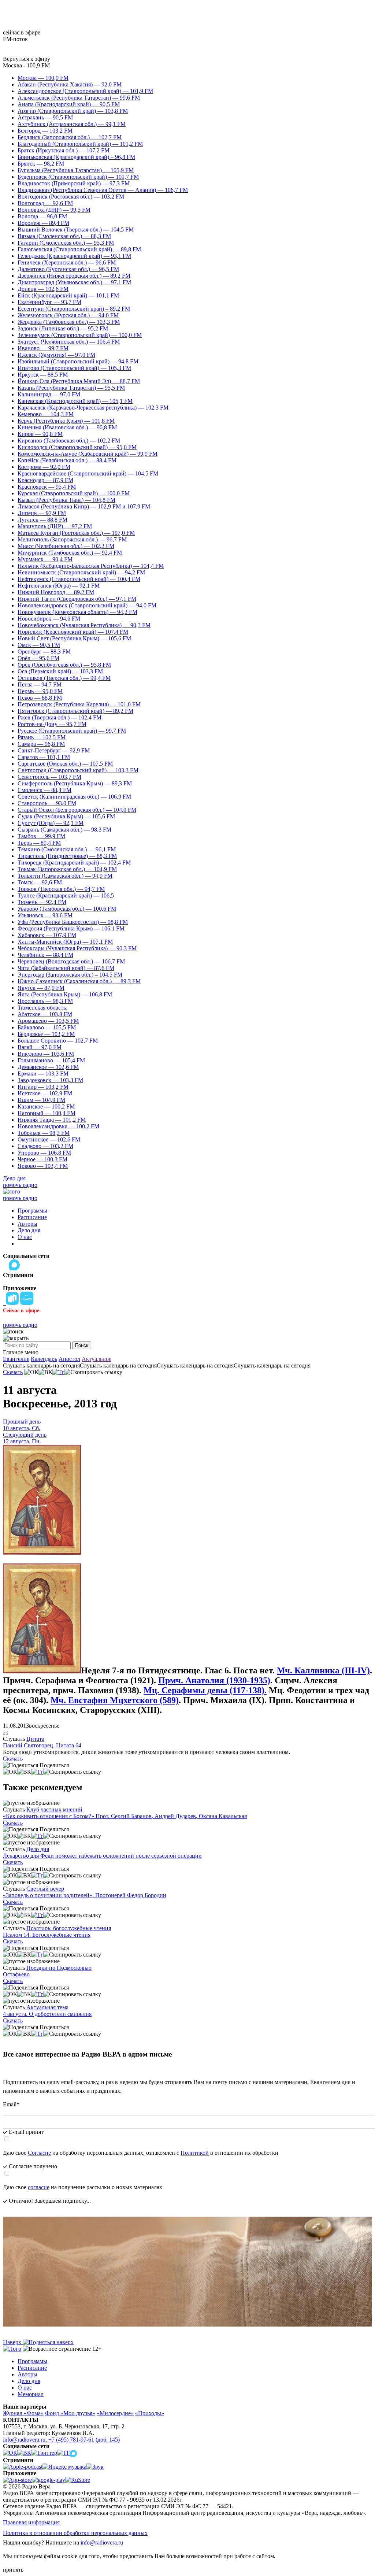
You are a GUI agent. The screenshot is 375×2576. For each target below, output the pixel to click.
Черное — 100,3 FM (42, 1159)
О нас (25, 1237)
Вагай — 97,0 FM (40, 1047)
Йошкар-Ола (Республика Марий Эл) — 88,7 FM (79, 381)
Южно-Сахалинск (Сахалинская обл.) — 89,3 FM (79, 981)
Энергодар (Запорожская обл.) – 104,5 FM (70, 975)
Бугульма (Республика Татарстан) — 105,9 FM (76, 170)
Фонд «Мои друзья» (70, 2413)
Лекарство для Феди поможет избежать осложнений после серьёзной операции (102, 1856)
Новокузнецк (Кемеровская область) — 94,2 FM (77, 612)
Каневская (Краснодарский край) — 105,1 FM (75, 401)
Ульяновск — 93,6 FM (45, 915)
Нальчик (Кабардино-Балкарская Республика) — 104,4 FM (91, 566)
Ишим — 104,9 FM (41, 1100)
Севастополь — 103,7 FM (49, 777)
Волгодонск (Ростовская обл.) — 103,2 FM (71, 197)
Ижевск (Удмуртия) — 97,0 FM (56, 355)
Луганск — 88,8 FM (42, 520)
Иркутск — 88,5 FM (43, 375)
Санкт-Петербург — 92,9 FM (54, 750)
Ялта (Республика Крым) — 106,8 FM (65, 994)
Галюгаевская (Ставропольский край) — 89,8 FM (79, 249)
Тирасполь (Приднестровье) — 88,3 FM (67, 856)
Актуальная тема (47, 2007)
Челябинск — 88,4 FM (45, 955)
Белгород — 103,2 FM (45, 131)
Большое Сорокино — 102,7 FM (58, 1041)
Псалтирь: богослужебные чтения (69, 1928)
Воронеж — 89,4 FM (43, 223)
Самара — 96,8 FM (41, 744)
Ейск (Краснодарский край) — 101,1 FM (68, 295)
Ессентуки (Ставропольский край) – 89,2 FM (74, 309)
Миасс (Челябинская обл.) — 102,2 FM (66, 546)
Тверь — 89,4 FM (39, 843)
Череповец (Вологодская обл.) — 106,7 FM (71, 961)
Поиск (82, 1345)
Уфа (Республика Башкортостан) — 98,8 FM (73, 922)
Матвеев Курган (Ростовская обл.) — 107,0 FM (76, 533)
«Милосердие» (115, 2413)
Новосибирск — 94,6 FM (49, 619)
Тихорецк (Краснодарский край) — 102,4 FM (74, 863)
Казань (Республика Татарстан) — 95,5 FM (71, 388)
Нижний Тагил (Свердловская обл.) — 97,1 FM (77, 599)
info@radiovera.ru (24, 2440)
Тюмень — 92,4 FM (42, 902)
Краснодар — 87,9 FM (45, 480)
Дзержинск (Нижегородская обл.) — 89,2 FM (74, 276)
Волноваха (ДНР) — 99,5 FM (54, 210)
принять (13, 2570)
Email (11, 2104)
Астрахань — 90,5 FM (45, 117)
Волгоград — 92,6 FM (45, 203)
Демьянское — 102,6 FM (48, 1067)
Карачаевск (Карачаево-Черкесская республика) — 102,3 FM (93, 408)
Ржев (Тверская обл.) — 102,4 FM (60, 717)
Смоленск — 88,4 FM (44, 790)
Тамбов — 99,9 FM (41, 836)
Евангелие (16, 1359)
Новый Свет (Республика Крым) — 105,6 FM (74, 638)
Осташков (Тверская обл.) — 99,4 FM (64, 678)
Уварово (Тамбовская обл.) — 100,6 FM (67, 909)
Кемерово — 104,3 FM (46, 414)
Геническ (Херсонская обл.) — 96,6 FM (67, 262)
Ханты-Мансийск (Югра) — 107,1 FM (65, 942)
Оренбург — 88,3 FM (44, 652)
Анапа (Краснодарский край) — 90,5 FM (69, 104)
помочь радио (20, 1185)
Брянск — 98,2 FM (41, 164)
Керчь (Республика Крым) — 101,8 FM (66, 421)
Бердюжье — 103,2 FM (46, 1034)
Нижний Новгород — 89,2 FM (56, 592)
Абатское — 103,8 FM (45, 1014)
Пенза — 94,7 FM (40, 684)
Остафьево (16, 1974)
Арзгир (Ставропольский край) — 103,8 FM (73, 111)
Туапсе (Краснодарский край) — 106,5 (66, 895)
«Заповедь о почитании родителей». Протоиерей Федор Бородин (85, 1895)
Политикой (195, 2153)
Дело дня (14, 1178)
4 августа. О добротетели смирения (47, 2014)
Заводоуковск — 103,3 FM (50, 1080)
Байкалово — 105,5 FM (47, 1027)
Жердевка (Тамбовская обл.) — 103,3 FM (69, 322)
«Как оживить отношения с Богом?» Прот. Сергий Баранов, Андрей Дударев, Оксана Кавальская (125, 1816)
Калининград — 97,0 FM (49, 394)
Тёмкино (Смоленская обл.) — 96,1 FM (67, 849)
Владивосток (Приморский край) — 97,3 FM (74, 183)
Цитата (35, 1739)
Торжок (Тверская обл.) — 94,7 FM (61, 889)
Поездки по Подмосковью (59, 1968)
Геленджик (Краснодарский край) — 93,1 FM (74, 256)
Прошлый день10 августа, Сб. (22, 1425)
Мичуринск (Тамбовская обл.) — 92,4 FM (70, 553)
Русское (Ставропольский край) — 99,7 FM (72, 731)
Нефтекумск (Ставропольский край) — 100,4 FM (79, 579)
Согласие (39, 2153)
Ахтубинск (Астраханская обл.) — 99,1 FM (72, 124)
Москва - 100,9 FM (26, 65)
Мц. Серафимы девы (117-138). (205, 1690)
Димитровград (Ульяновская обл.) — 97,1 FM (74, 282)
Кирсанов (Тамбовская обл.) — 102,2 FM (69, 441)
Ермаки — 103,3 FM (43, 1074)
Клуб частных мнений (54, 1809)
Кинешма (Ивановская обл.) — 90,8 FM (67, 427)
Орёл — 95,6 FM (38, 658)
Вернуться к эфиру (27, 59)
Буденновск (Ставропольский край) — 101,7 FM (78, 177)
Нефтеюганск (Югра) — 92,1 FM (59, 586)
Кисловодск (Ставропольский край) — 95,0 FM (77, 447)
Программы (32, 1211)
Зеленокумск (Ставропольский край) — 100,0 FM (80, 335)
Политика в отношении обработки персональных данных (75, 2533)
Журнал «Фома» (23, 2413)
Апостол (69, 1359)
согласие (39, 2187)
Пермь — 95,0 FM (40, 691)
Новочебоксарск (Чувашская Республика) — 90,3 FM (84, 625)
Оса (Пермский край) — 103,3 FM (60, 671)
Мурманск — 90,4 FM (45, 559)
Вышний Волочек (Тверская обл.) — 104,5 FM (76, 230)
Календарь (44, 1359)
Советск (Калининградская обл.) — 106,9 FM (74, 797)
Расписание (32, 1217)
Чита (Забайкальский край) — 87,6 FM (66, 968)
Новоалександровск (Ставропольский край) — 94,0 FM (87, 605)
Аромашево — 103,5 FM (48, 1021)
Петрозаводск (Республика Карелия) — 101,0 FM (79, 704)
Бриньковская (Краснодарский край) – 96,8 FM (76, 157)
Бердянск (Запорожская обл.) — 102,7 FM (70, 137)
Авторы (27, 1224)
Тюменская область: (42, 1008)
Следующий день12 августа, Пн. (25, 1438)
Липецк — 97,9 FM (42, 513)
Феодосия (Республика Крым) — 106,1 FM (71, 928)
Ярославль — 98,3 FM (45, 1001)
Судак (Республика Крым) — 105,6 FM (66, 816)
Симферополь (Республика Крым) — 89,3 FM (75, 783)
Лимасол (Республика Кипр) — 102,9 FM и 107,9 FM (84, 506)
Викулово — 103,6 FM (46, 1054)
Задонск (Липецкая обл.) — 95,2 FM (63, 328)
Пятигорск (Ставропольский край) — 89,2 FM (75, 711)
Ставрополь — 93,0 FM (47, 803)
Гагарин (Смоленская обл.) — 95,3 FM (66, 243)
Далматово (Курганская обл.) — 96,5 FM (68, 269)
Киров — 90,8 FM (40, 434)
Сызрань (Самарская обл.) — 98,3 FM (64, 830)
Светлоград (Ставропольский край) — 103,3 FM (78, 770)
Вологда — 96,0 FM (42, 216)
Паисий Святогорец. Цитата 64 (42, 1745)
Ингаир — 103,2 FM (43, 1087)
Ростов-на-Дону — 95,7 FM (52, 724)
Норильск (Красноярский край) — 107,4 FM (73, 632)
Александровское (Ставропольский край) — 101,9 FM (85, 91)
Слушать (14, 1739)
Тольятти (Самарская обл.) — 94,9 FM (65, 876)
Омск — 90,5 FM (39, 645)
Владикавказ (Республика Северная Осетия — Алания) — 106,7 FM (103, 190)
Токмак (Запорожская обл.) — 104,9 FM (67, 869)
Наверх (13, 2342)
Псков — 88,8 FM (40, 698)
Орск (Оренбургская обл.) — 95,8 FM (64, 665)
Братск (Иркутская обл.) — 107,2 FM (64, 150)
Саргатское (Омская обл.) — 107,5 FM (65, 764)
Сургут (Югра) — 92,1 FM (51, 823)
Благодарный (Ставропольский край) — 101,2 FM (80, 144)
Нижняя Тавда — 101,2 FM (52, 1120)
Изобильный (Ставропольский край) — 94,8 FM (78, 361)
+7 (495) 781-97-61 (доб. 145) (84, 2440)
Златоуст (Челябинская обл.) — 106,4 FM (69, 342)
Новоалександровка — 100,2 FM (58, 1126)
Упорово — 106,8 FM (44, 1153)
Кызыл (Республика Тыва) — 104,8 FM (66, 500)
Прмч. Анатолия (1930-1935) (214, 1680)
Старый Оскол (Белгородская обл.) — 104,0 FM (77, 810)
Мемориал (31, 2394)
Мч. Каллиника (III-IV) (323, 1670)
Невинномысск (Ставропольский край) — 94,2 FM (81, 572)
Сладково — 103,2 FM (45, 1146)
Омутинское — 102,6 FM (49, 1139)
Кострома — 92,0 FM (44, 467)
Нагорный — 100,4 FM (47, 1113)
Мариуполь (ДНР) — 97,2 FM (55, 526)
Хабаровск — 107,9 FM (47, 935)
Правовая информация (31, 2522)
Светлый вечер (45, 1889)
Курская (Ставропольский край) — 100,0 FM (74, 493)
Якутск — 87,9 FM (41, 988)
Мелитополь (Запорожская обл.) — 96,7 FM (72, 539)
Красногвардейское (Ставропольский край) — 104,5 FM (88, 473)
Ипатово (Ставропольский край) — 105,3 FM (74, 368)
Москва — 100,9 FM (43, 78)
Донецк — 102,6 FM (43, 289)
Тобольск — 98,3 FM (44, 1133)
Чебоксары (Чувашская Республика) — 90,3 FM (77, 948)
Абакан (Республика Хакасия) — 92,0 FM (70, 84)
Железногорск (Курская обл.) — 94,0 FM (68, 315)
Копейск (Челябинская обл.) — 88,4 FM (67, 460)
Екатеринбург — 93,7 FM (49, 302)
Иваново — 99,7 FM (43, 348)
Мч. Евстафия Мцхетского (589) (115, 1700)
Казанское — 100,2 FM (46, 1106)
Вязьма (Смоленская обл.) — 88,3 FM (64, 236)
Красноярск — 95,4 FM (47, 487)
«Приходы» (150, 2413)
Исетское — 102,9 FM (45, 1093)
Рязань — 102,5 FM (42, 737)
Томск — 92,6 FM (40, 882)
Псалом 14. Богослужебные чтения (47, 1935)
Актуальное (96, 1359)
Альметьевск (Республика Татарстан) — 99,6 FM (79, 98)
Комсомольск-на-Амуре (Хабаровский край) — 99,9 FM (88, 454)
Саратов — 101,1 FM (44, 757)
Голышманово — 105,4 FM (51, 1060)
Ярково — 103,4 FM (43, 1166)
